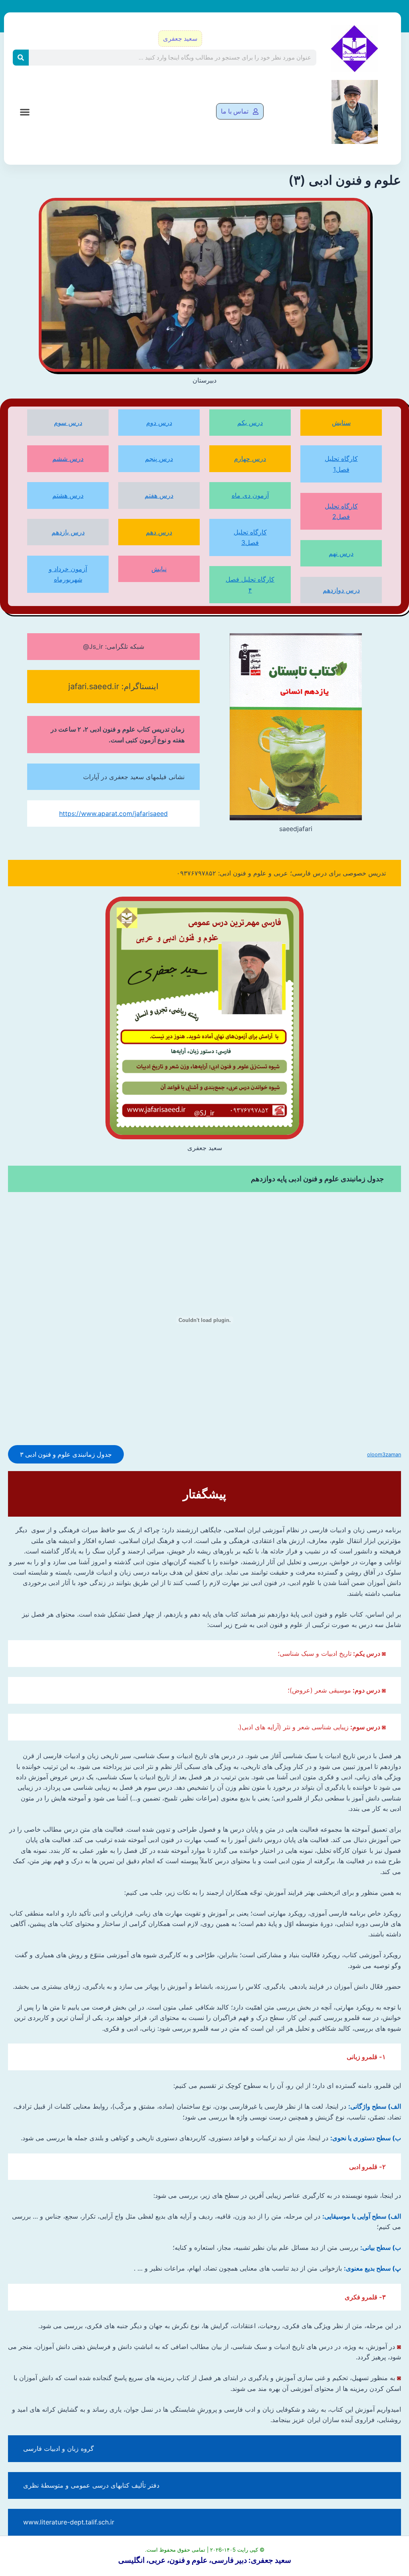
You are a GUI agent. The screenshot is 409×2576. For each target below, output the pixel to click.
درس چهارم (250, 459)
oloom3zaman (384, 1454)
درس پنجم (159, 459)
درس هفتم (159, 495)
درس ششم (68, 459)
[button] (25, 112)
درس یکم (250, 423)
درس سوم (68, 423)
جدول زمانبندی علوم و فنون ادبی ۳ (66, 1454)
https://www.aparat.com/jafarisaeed (113, 813)
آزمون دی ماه (250, 495)
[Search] (21, 58)
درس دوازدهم (341, 590)
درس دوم (159, 423)
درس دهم (159, 532)
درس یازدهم (68, 532)
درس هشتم (68, 495)
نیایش (159, 569)
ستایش (341, 423)
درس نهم (341, 553)
